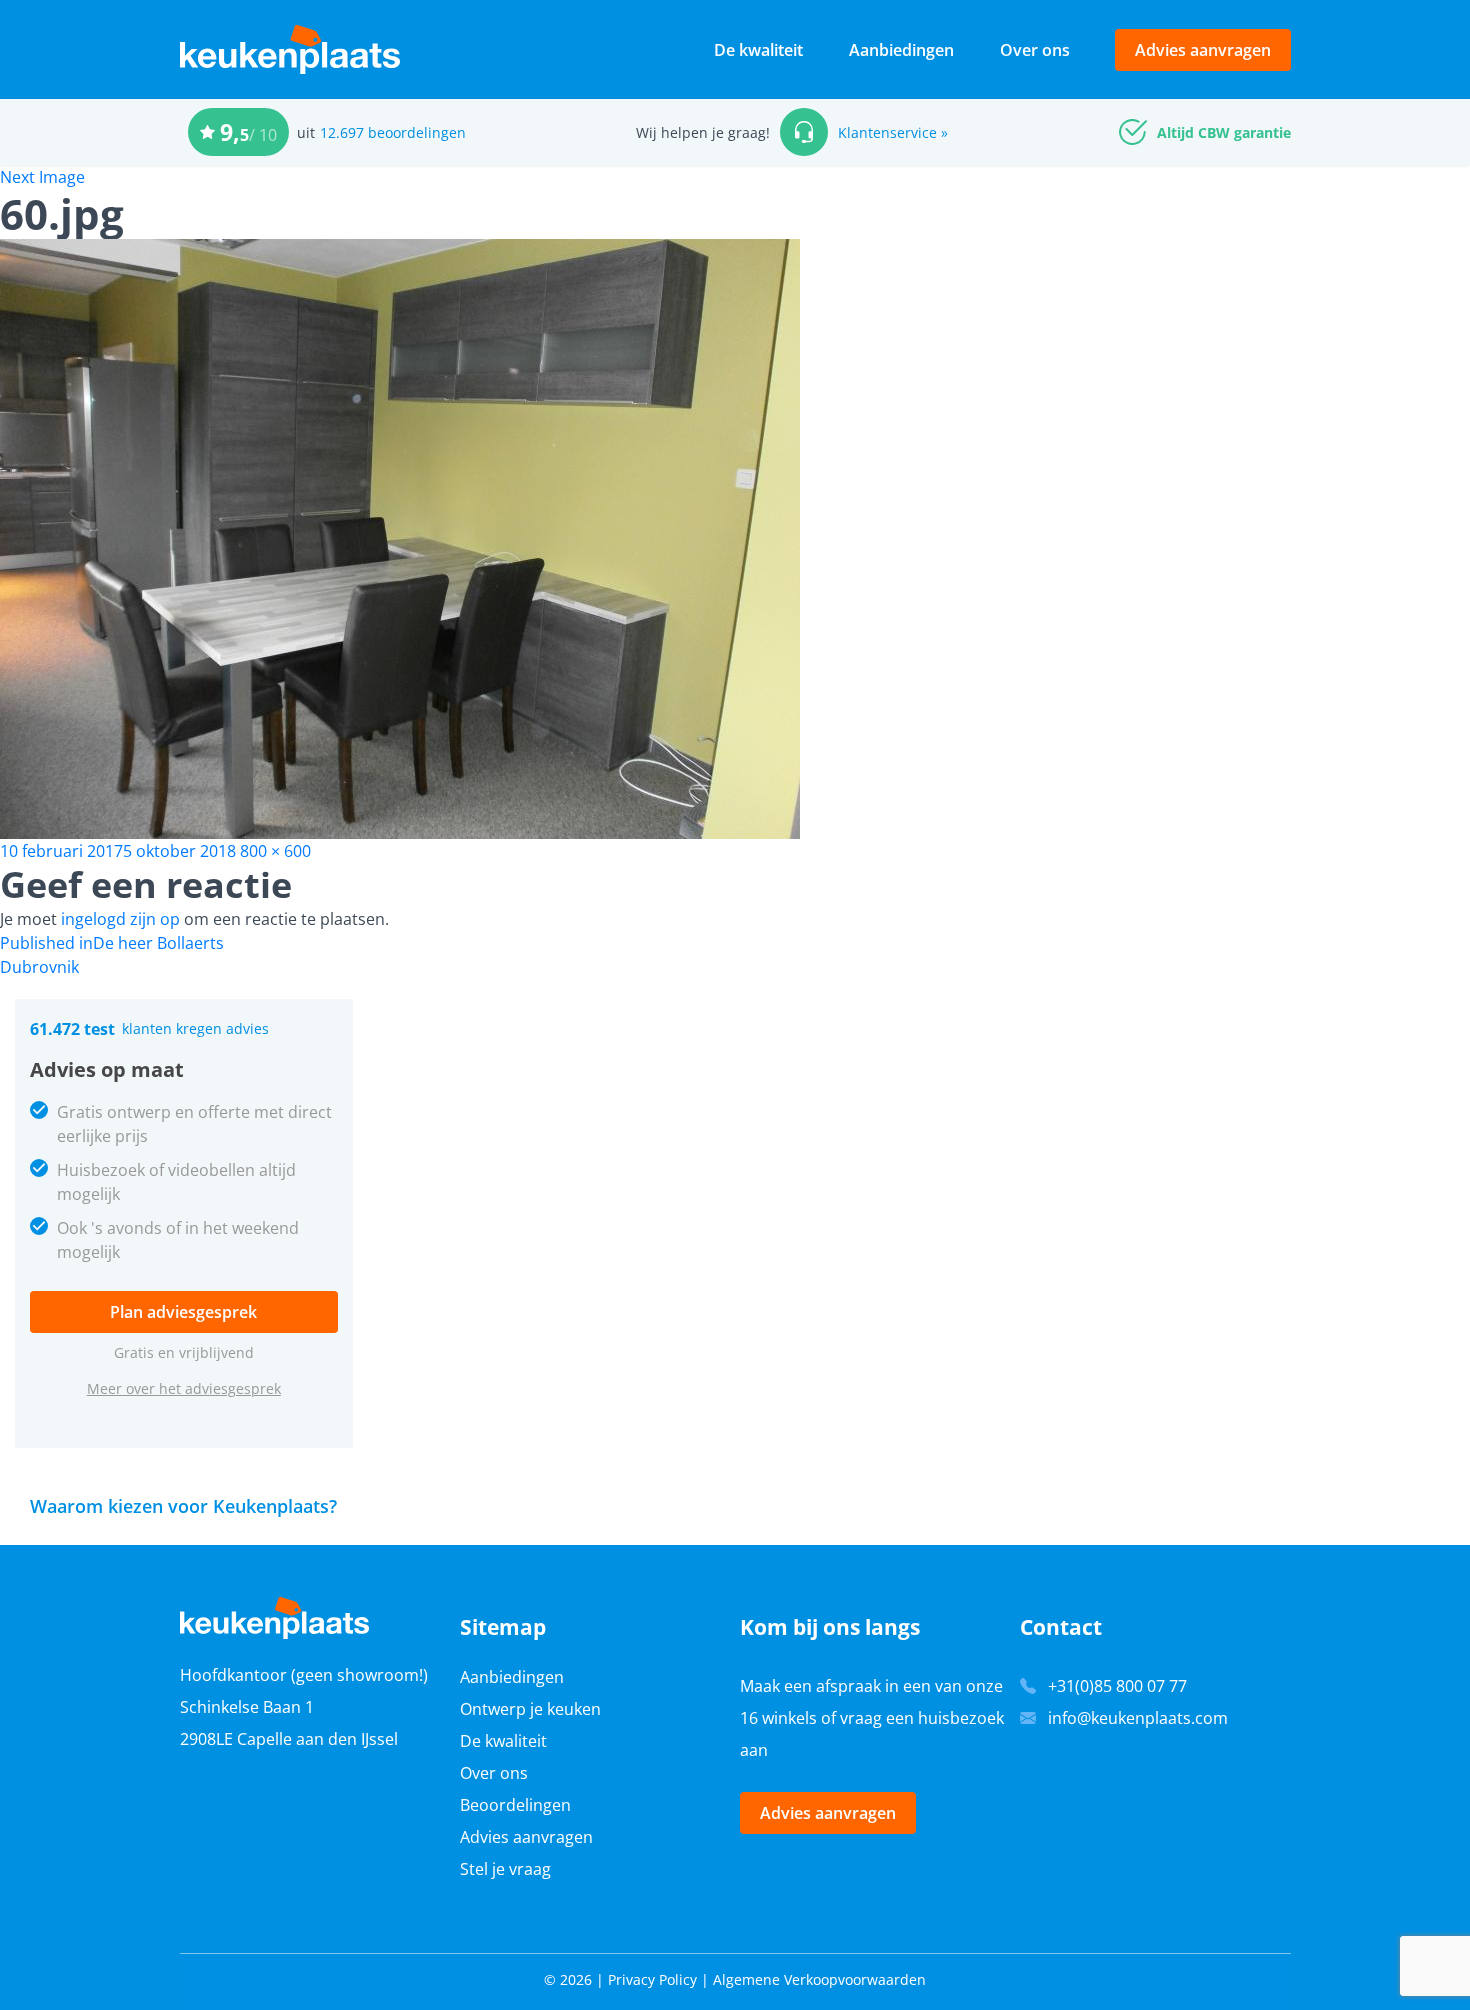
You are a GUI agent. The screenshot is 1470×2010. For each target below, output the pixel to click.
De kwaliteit (758, 50)
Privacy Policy (652, 1979)
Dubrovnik (39, 967)
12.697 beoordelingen (393, 132)
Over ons (1035, 50)
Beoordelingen (515, 1805)
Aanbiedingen (901, 50)
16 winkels (778, 1718)
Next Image (42, 177)
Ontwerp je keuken (530, 1709)
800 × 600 (275, 851)
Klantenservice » (893, 132)
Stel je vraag (505, 1869)
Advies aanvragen (1203, 50)
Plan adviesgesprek (183, 1312)
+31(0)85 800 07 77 (1117, 1686)
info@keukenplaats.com (1138, 1718)
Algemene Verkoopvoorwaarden (819, 1979)
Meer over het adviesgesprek (184, 1388)
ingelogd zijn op (120, 919)
